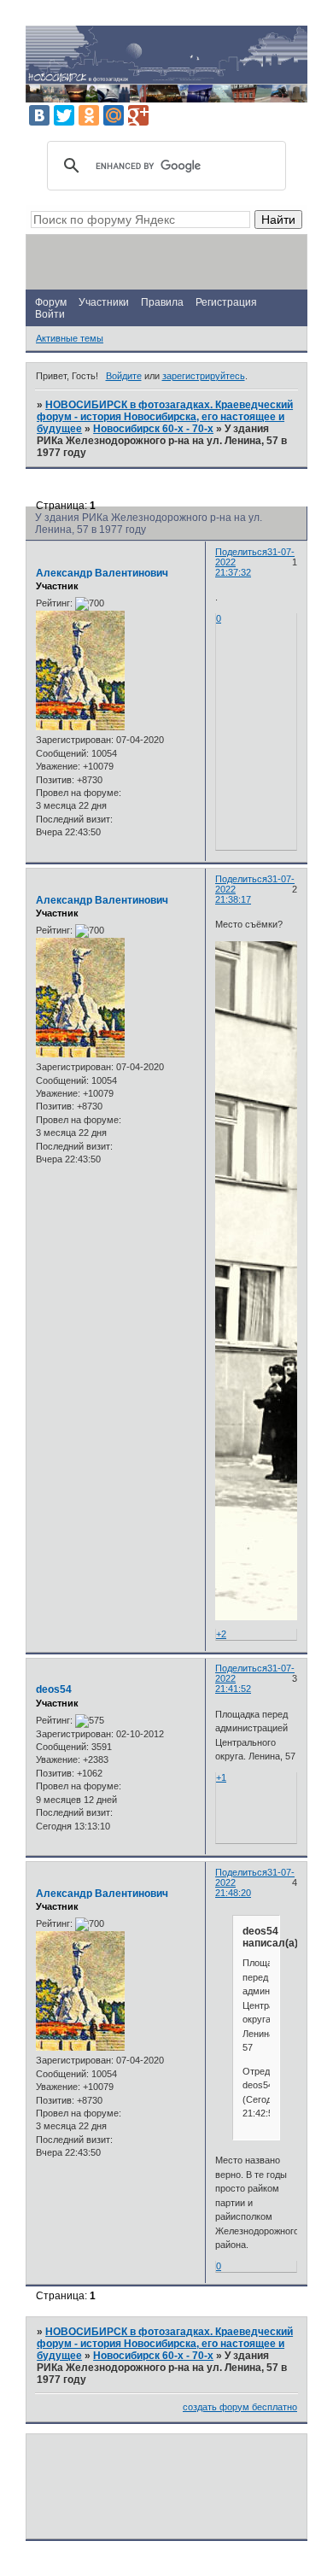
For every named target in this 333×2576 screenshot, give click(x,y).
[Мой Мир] (114, 115)
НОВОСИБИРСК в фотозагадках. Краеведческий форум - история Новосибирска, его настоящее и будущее (165, 417)
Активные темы (70, 338)
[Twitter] (64, 115)
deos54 (54, 1689)
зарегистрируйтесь (204, 376)
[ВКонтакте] (39, 115)
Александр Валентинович (102, 573)
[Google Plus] (138, 115)
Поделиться (241, 552)
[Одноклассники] (89, 115)
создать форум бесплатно (240, 2407)
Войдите (124, 376)
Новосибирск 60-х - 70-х (153, 429)
